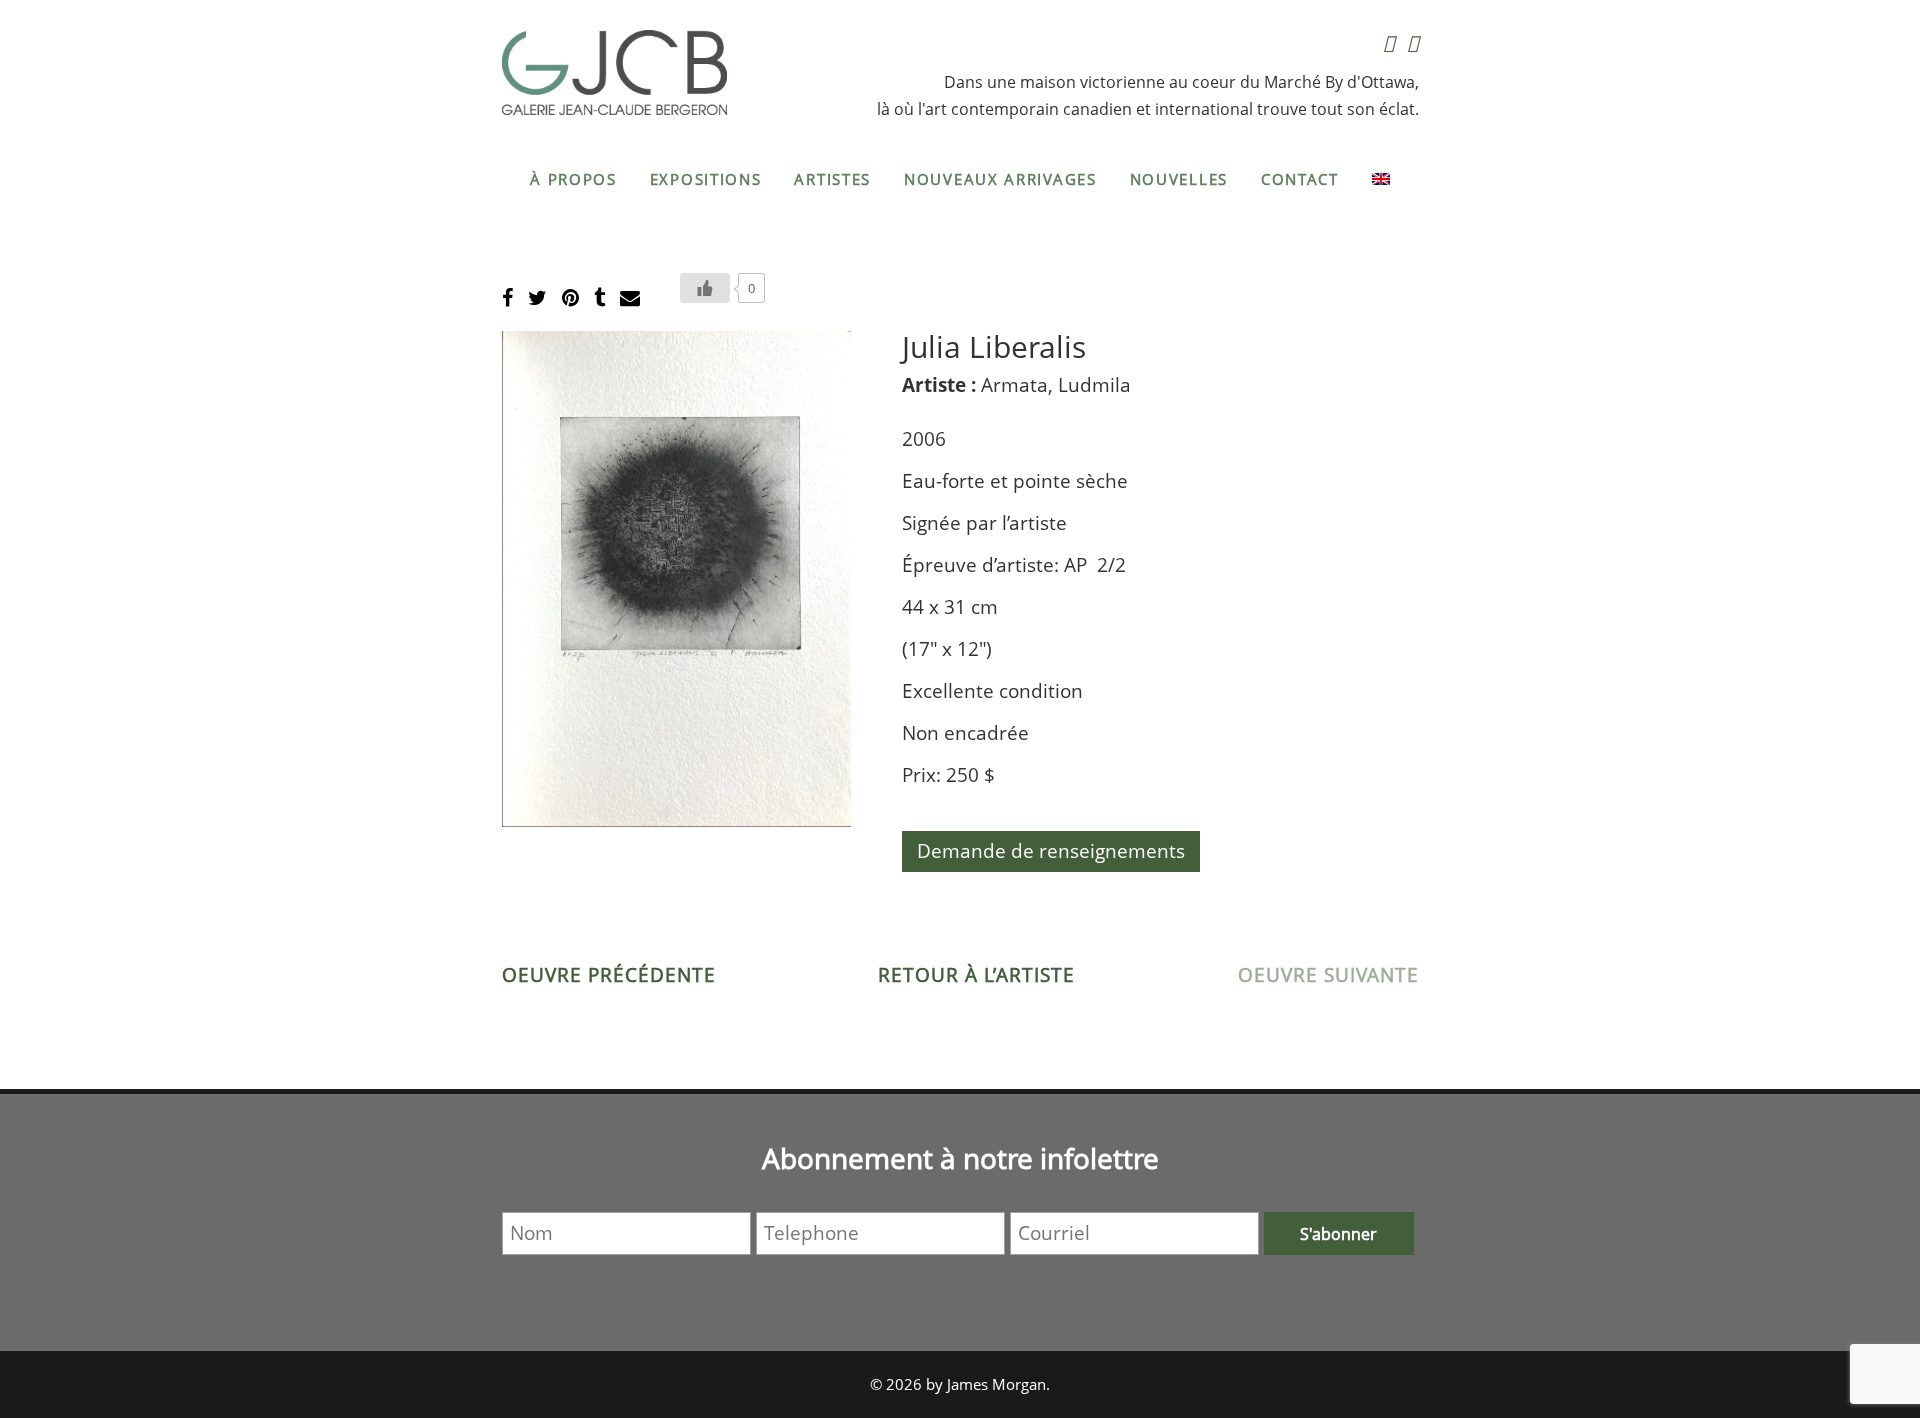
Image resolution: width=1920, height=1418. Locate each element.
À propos (573, 179)
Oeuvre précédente (609, 975)
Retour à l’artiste (976, 975)
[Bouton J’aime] (705, 288)
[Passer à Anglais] (1381, 179)
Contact (1300, 179)
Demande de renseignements (1051, 851)
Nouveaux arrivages (1000, 179)
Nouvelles (1179, 179)
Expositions (706, 179)
